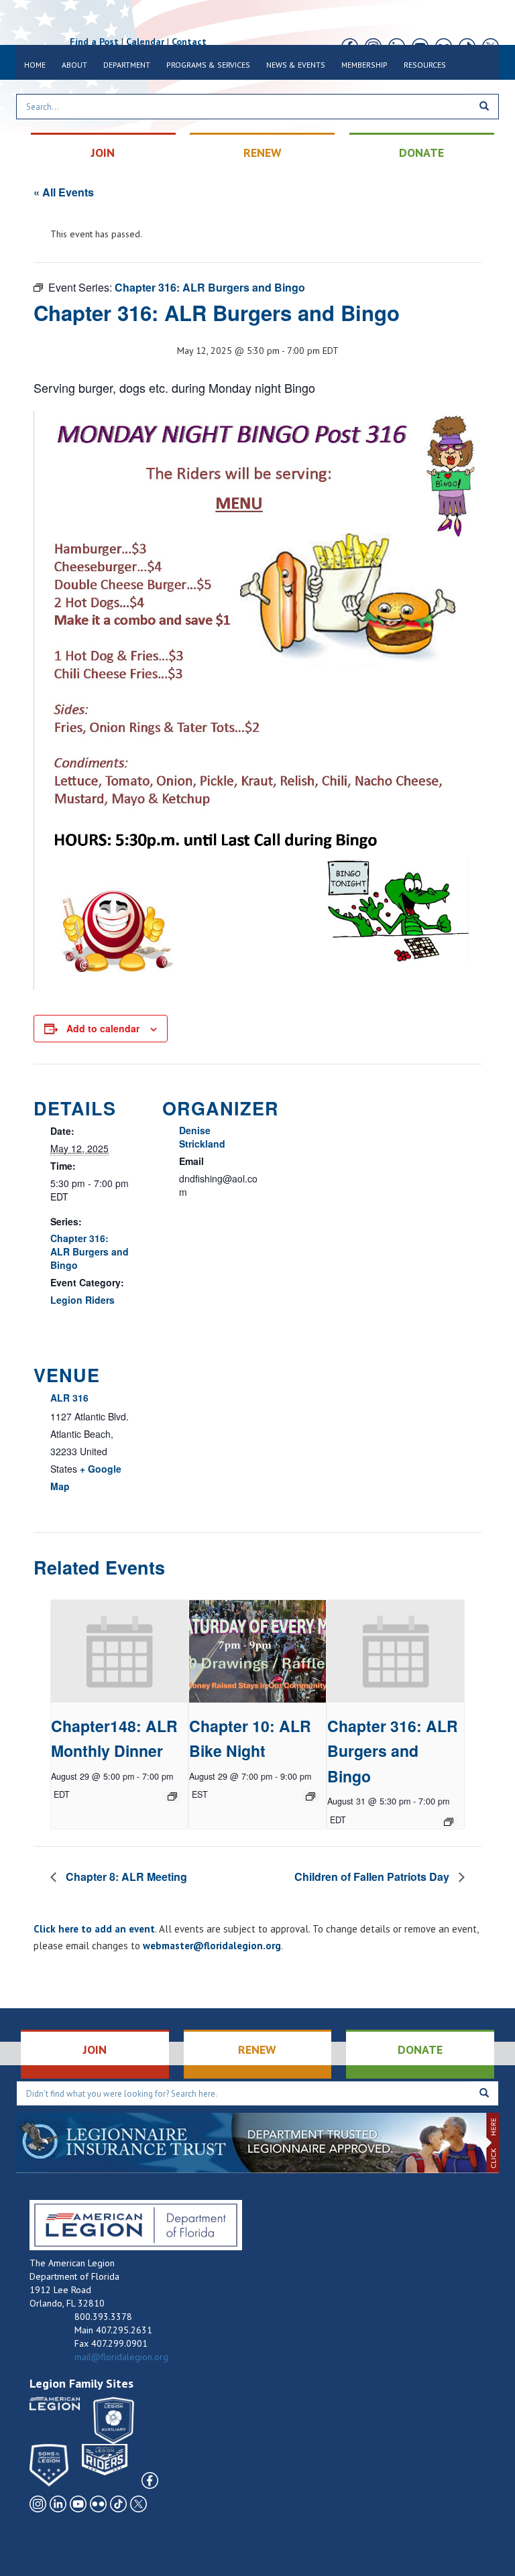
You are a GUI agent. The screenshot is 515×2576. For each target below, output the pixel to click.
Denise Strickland (202, 1137)
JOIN (103, 152)
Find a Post (94, 42)
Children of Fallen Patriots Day (373, 1877)
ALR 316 (69, 1398)
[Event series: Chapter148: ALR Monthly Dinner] (172, 1796)
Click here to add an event (94, 1929)
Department (127, 65)
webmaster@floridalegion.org (212, 1946)
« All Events (64, 192)
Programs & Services (208, 65)
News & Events (296, 65)
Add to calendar (103, 1028)
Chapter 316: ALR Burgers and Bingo (90, 1251)
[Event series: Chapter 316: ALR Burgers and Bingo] (449, 1822)
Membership (364, 65)
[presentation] (119, 1651)
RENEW (263, 152)
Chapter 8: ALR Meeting (125, 1877)
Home (35, 65)
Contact (189, 42)
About (74, 65)
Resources (425, 65)
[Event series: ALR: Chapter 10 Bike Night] (310, 1796)
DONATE (421, 152)
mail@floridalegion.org (121, 2357)
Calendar (145, 42)
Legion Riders (82, 1300)
